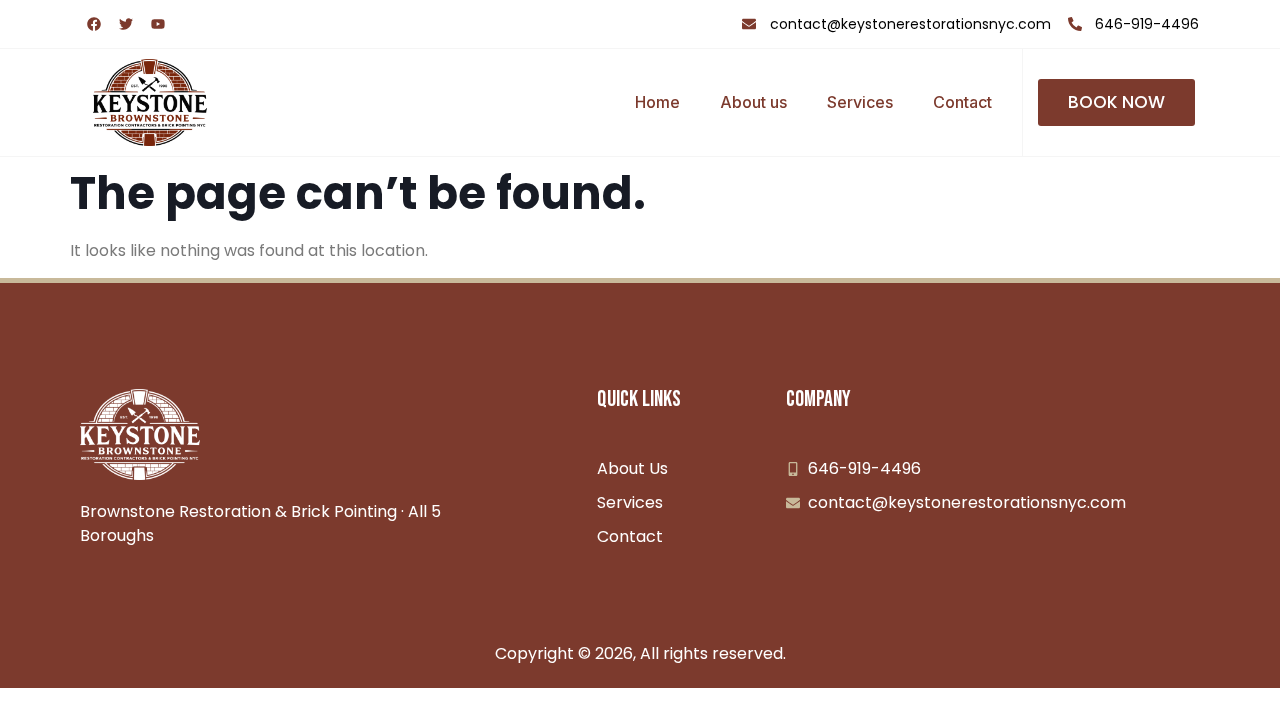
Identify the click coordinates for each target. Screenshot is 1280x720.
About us (753, 102)
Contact (962, 102)
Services (860, 102)
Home (657, 102)
